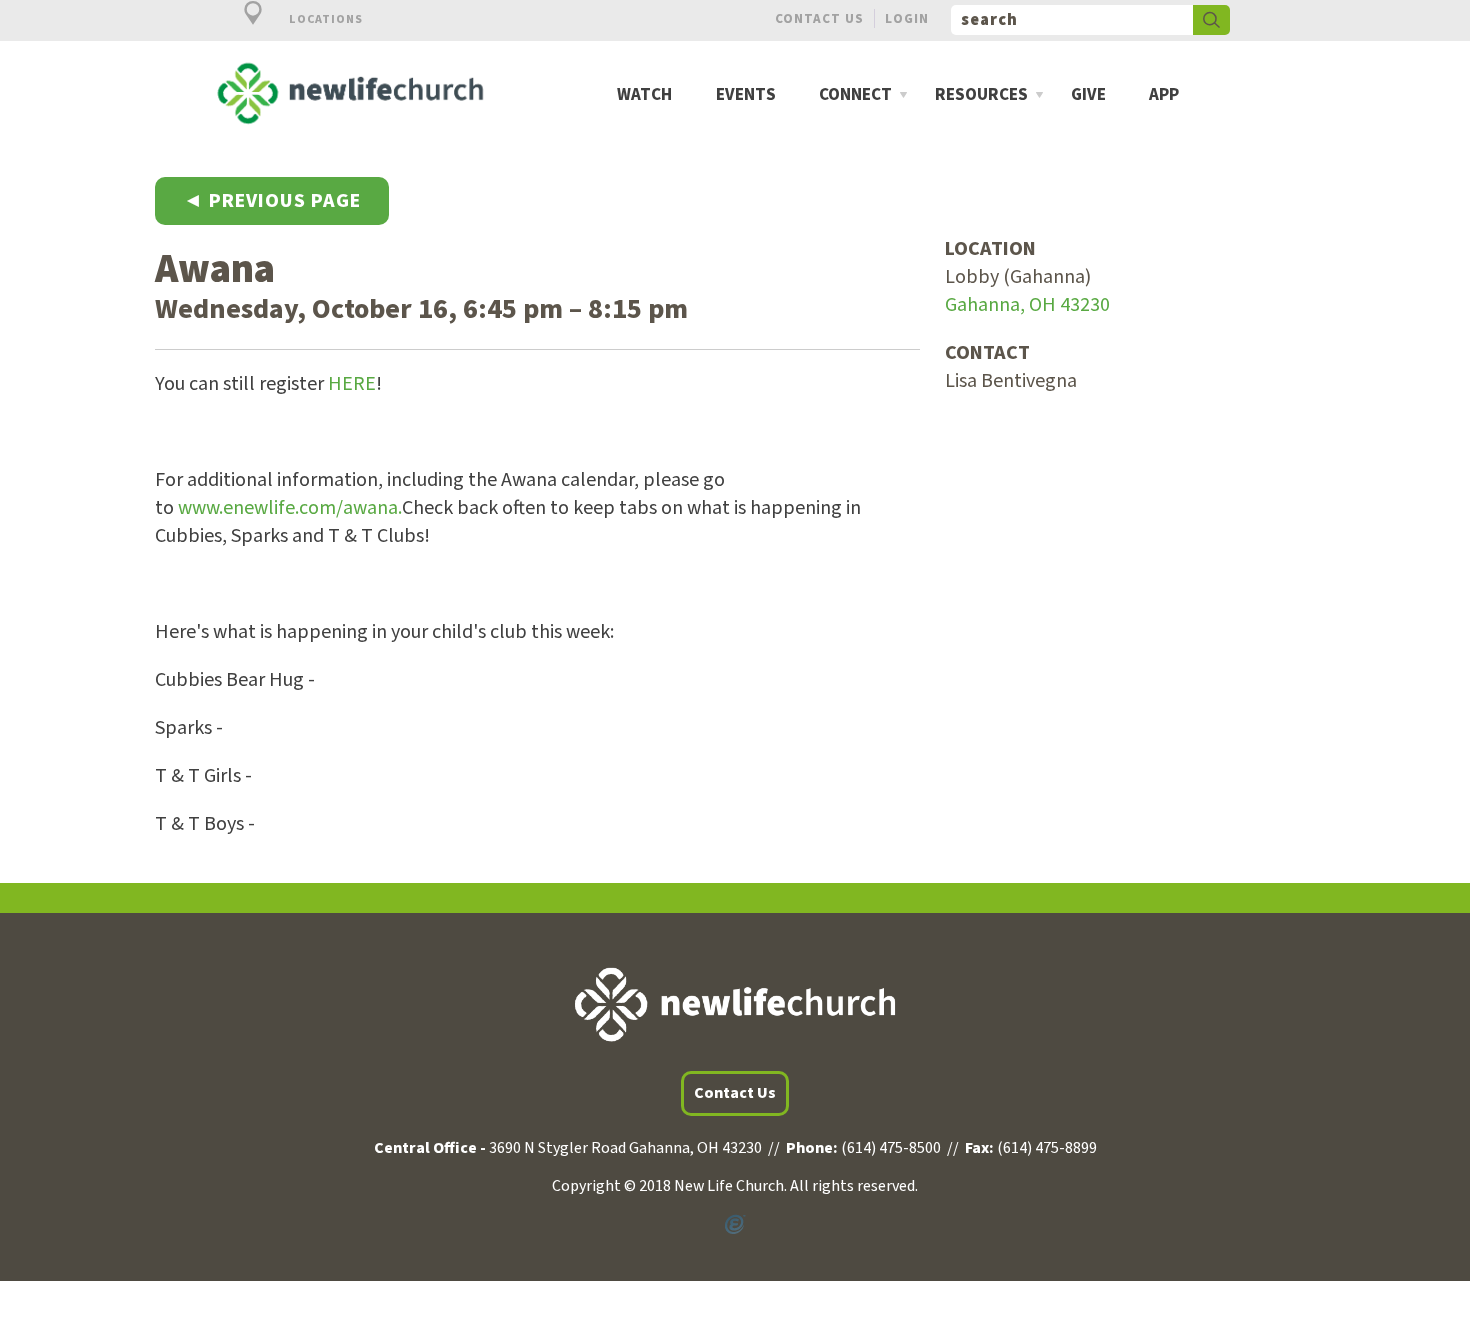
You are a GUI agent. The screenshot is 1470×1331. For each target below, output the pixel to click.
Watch (644, 95)
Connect (855, 95)
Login (907, 18)
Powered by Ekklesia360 (735, 1225)
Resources (981, 95)
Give (1088, 95)
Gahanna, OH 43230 (1027, 305)
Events (746, 95)
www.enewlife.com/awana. (290, 508)
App (1164, 95)
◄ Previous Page (272, 201)
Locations (324, 19)
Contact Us (819, 18)
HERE (352, 384)
